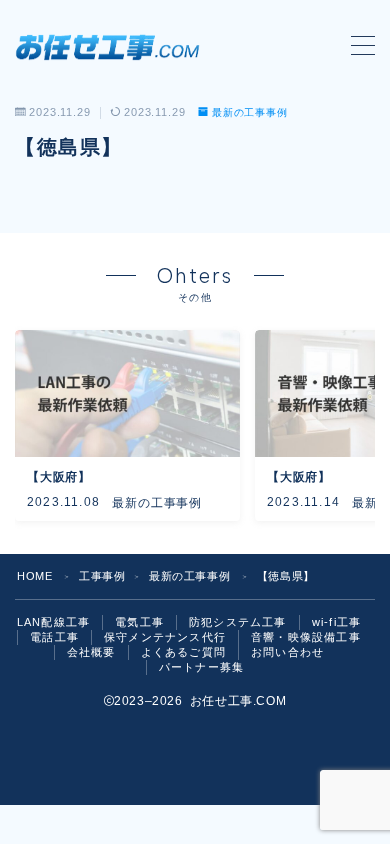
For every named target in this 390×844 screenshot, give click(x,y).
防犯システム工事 (238, 622)
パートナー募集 (201, 667)
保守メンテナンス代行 (165, 637)
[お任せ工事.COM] (112, 46)
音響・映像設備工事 (306, 637)
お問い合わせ (287, 652)
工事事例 (102, 576)
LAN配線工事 (53, 622)
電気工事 (139, 622)
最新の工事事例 (250, 112)
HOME (34, 576)
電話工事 (54, 637)
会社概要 (91, 652)
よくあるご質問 (183, 652)
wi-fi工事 (336, 622)
